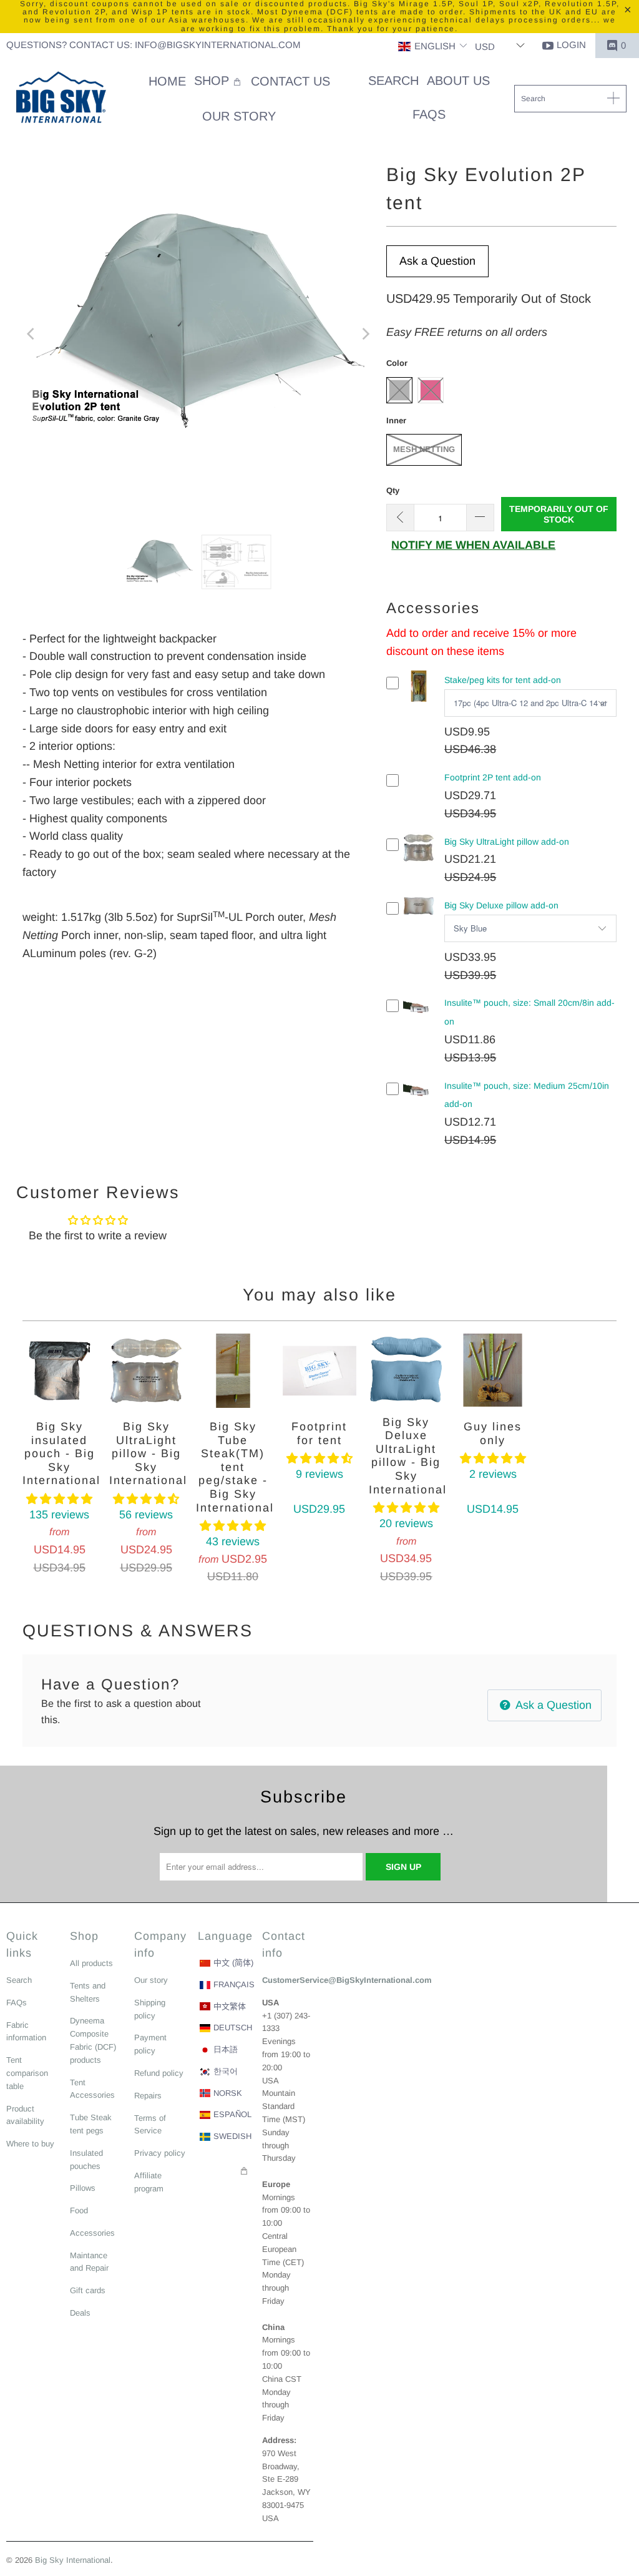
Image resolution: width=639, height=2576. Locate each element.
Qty (393, 490)
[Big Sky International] (61, 99)
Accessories (92, 2233)
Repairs (148, 2096)
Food (79, 2210)
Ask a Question (437, 261)
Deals (80, 2313)
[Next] (364, 334)
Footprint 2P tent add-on (493, 777)
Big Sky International (73, 2560)
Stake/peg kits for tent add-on (503, 680)
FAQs (17, 2003)
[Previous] (32, 334)
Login (571, 45)
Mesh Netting (424, 449)
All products (91, 1963)
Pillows (83, 2188)
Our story (151, 1980)
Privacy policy (160, 2153)
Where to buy (30, 2144)
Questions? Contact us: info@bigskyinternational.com (154, 45)
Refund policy (159, 2073)
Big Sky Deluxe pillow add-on (501, 905)
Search (19, 1980)
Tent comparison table (27, 2073)
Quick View (419, 696)
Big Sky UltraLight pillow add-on (507, 842)
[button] (433, 47)
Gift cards (88, 2290)
